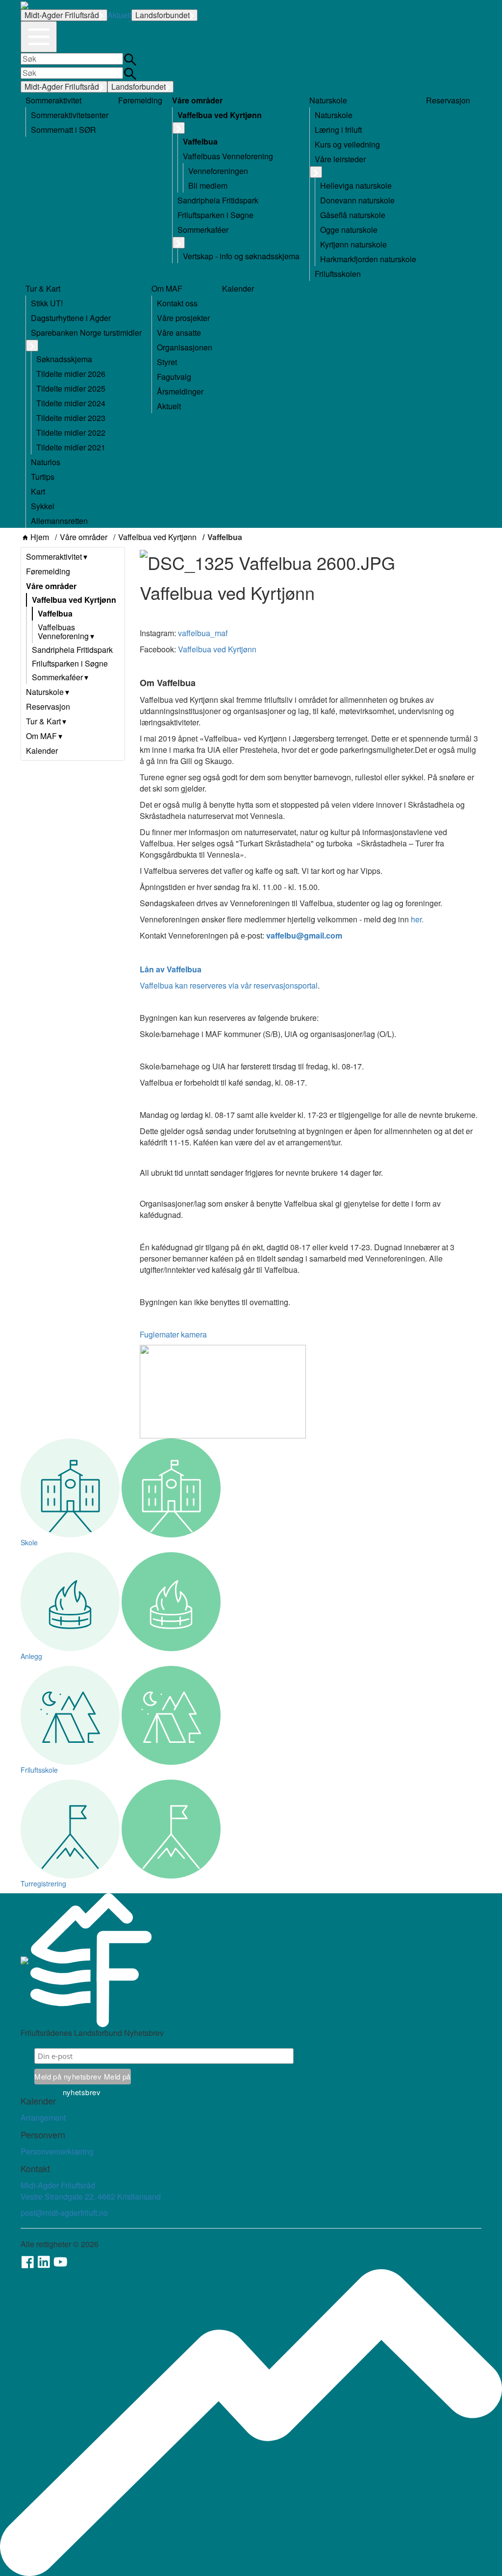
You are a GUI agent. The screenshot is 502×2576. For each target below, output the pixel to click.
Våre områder (84, 537)
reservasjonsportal (286, 985)
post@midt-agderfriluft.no (64, 2213)
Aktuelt (119, 15)
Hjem (40, 537)
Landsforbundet (163, 15)
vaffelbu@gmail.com (304, 935)
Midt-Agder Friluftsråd (62, 15)
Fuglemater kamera (173, 1334)
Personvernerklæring (57, 2151)
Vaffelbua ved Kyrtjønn (157, 537)
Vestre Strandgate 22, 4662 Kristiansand (91, 2196)
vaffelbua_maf (203, 633)
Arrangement (43, 2118)
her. (417, 919)
